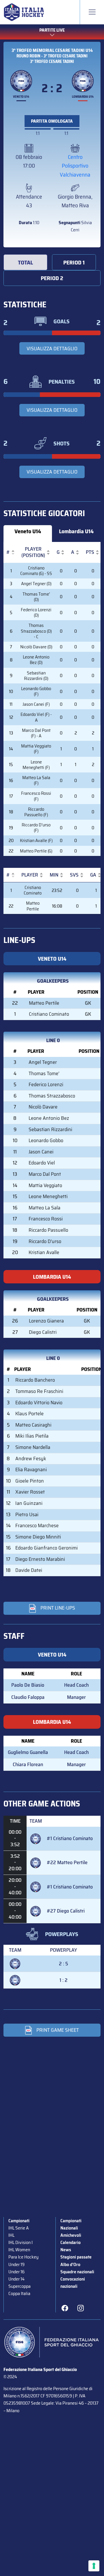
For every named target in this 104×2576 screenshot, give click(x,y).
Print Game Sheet (58, 2030)
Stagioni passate (76, 2257)
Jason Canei (41, 1152)
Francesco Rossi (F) (36, 796)
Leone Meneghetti (48, 1196)
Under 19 (16, 2264)
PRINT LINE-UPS (58, 1608)
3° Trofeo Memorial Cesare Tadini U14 (52, 50)
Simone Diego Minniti (38, 1537)
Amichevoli (71, 2235)
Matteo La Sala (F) (36, 780)
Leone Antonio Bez (49, 1118)
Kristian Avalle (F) (36, 840)
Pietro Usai (27, 1514)
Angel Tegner (43, 1062)
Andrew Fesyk (31, 1458)
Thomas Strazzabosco (52, 1096)
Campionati (19, 2221)
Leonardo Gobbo (46, 1140)
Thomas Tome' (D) (36, 597)
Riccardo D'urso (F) (36, 828)
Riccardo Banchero (35, 1380)
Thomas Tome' (44, 1073)
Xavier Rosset (30, 1492)
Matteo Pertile (33, 906)
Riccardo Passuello (48, 1230)
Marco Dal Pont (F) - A (36, 733)
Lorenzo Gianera (46, 1321)
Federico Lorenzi (46, 1084)
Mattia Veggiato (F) (36, 749)
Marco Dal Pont (45, 1174)
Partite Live (52, 30)
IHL (11, 2235)
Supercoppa (19, 2286)
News (66, 2250)
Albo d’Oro (70, 2264)
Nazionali (69, 2228)
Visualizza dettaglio (52, 349)
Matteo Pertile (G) (36, 851)
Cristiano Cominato (33, 890)
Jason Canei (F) (36, 704)
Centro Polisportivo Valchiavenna (75, 166)
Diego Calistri (43, 1332)
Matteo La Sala (44, 1208)
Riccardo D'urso (45, 1241)
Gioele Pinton (30, 1481)
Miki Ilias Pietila (32, 1436)
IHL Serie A (18, 2228)
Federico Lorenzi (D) (36, 612)
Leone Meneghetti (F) (36, 765)
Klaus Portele (29, 1414)
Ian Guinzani (29, 1503)
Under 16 (16, 2272)
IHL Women (19, 2250)
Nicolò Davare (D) (36, 647)
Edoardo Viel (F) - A (36, 717)
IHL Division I (21, 2242)
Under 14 (16, 2279)
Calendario (70, 2242)
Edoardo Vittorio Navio (39, 1403)
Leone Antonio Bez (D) (36, 660)
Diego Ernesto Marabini (40, 1559)
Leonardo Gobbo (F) (36, 691)
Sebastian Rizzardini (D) (36, 676)
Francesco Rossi (46, 1219)
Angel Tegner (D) (36, 584)
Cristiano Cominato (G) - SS (36, 571)
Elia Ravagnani (31, 1470)
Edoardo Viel (42, 1163)
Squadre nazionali (77, 2272)
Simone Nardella (33, 1447)
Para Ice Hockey (23, 2257)
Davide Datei (29, 1570)
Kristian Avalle (44, 1252)
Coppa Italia (19, 2293)
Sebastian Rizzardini (50, 1129)
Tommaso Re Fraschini (39, 1391)
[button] (8, 552)
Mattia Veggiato (45, 1185)
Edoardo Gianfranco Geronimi (47, 1548)
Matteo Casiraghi (33, 1425)
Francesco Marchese (37, 1525)
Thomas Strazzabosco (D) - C (36, 631)
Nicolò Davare (43, 1107)
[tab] (25, 262)
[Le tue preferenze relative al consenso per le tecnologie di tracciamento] (94, 2566)
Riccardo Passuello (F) (36, 812)
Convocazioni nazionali (73, 2283)
